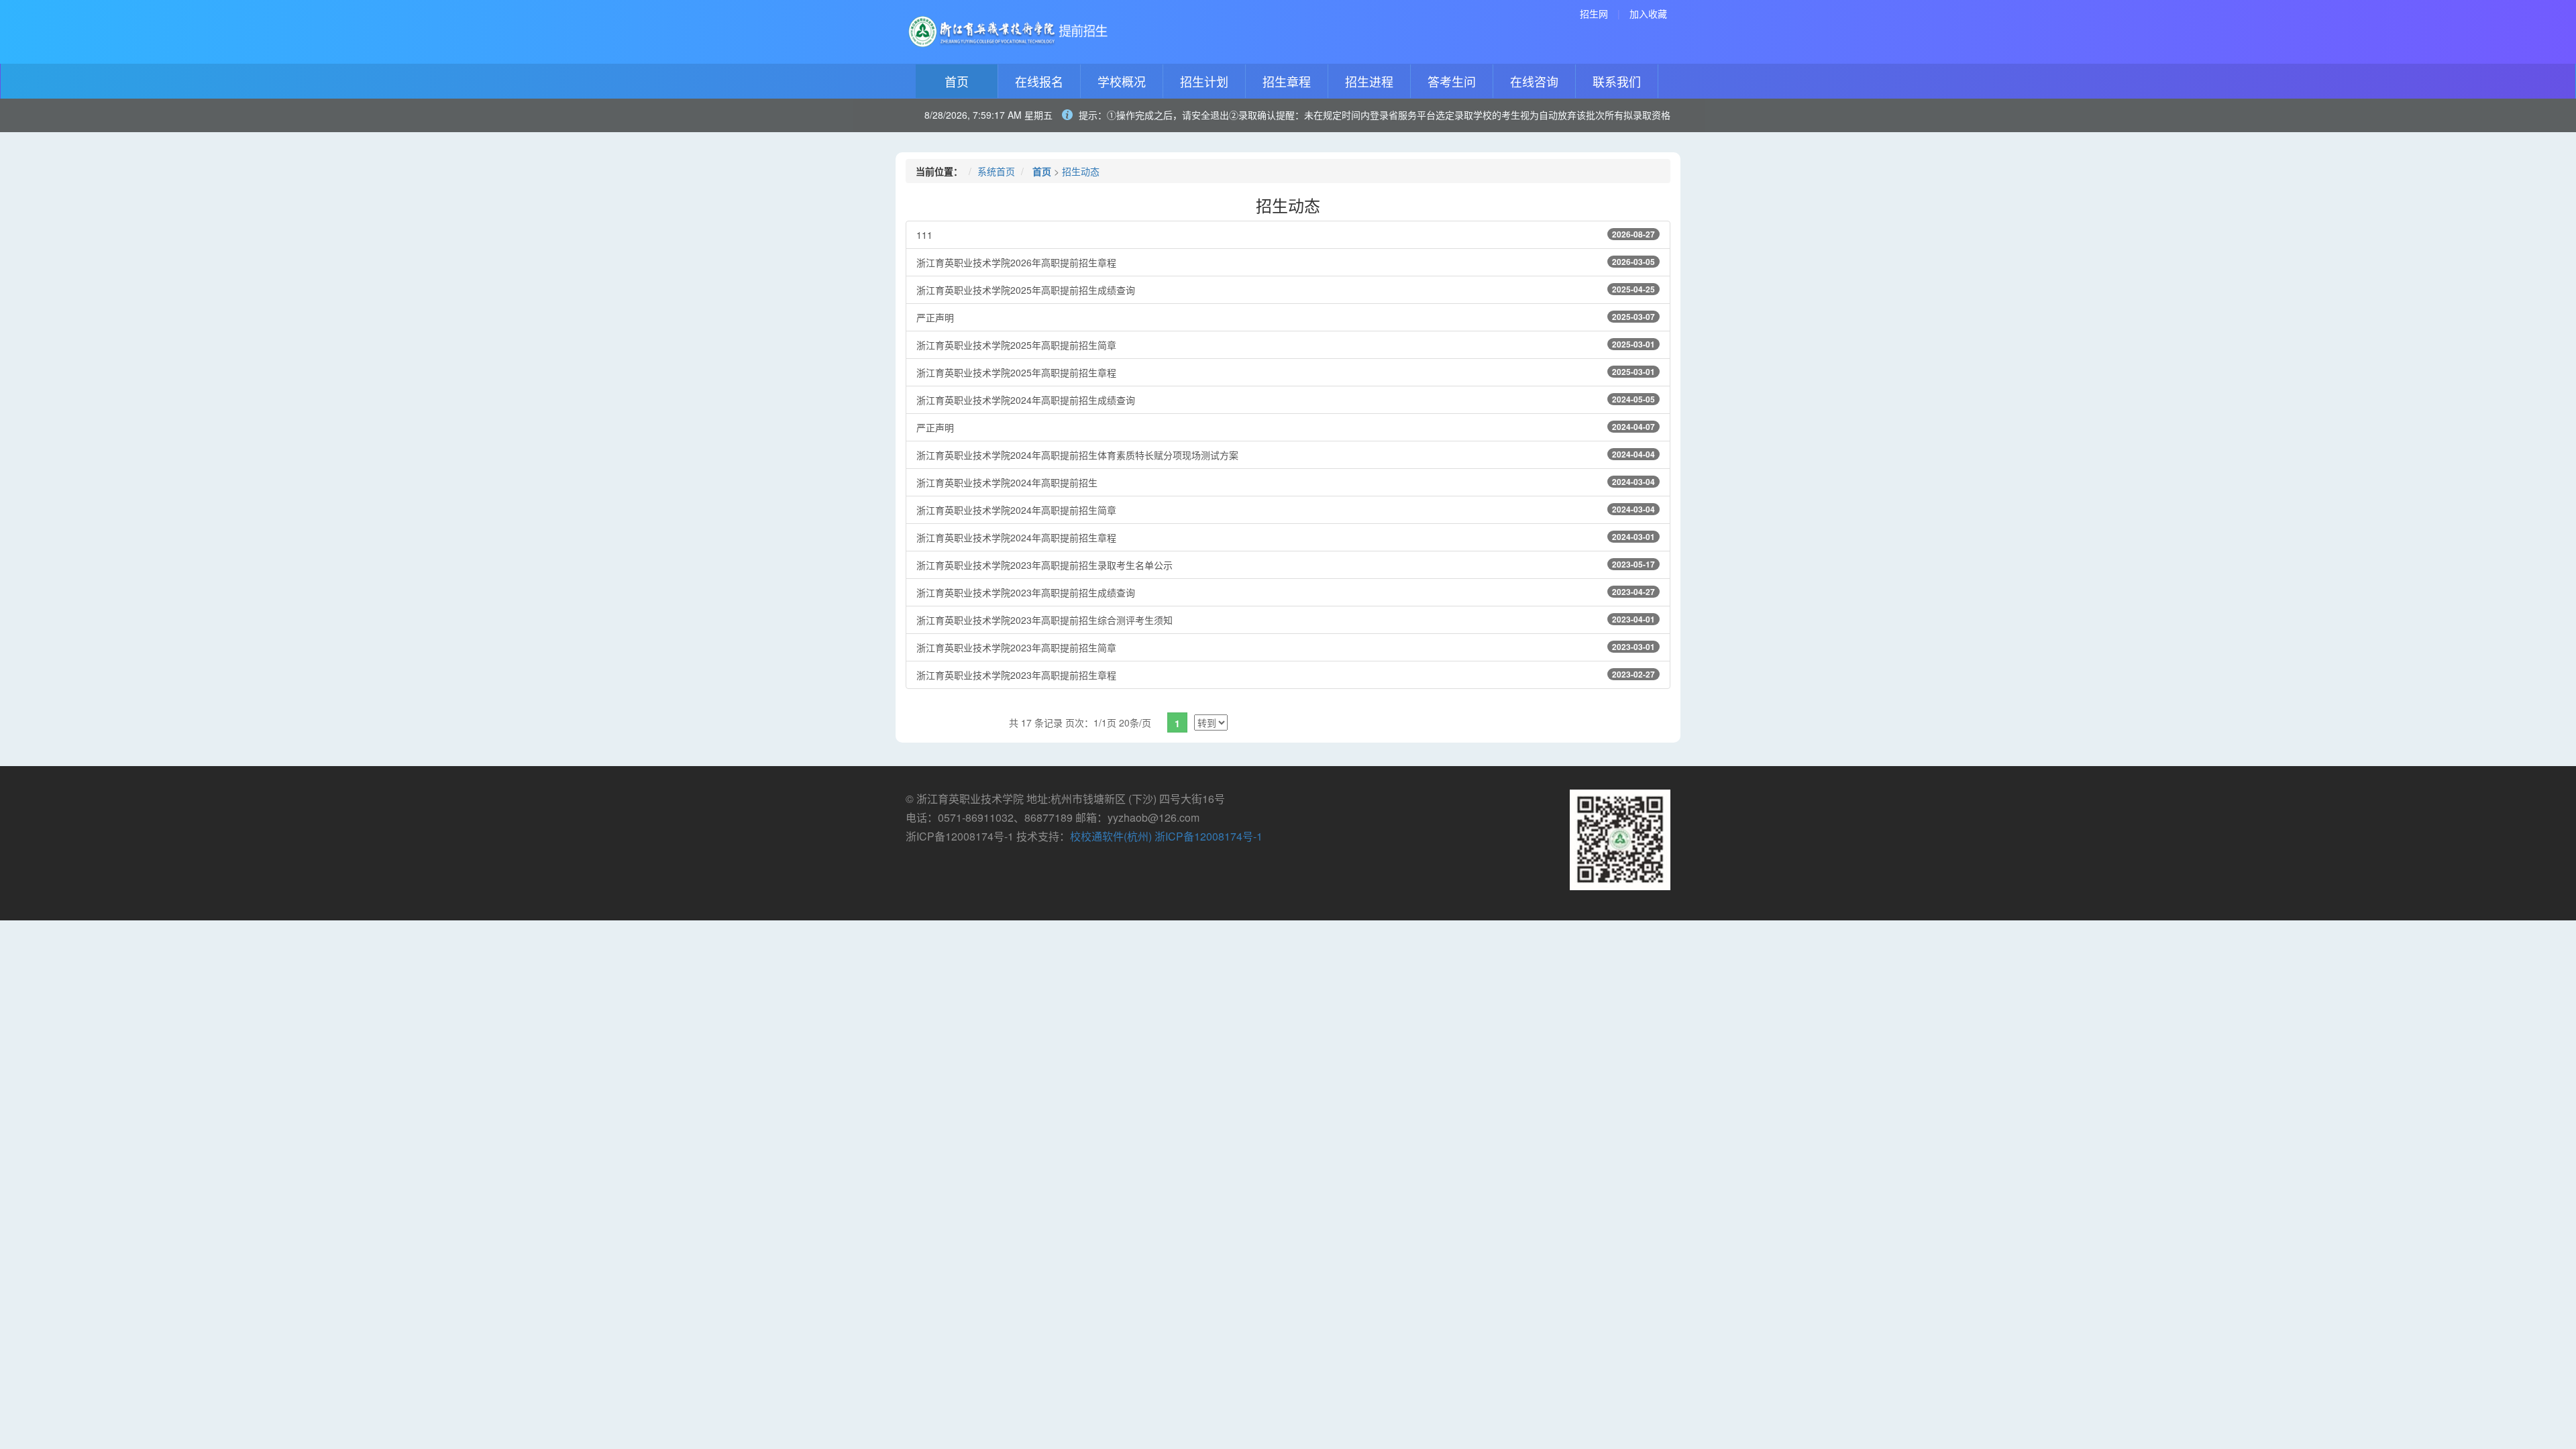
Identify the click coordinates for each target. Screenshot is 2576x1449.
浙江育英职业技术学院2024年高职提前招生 (1286, 482)
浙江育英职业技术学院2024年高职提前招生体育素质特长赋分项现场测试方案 (1286, 455)
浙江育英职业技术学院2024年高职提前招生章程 (1286, 537)
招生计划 (1204, 81)
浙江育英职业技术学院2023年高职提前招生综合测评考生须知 (1286, 620)
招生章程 (1287, 81)
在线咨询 (1534, 81)
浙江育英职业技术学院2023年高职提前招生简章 (1286, 647)
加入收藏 (1648, 13)
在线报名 (1039, 81)
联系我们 (1617, 81)
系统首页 (996, 171)
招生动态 (1081, 171)
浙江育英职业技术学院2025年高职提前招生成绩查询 (1286, 290)
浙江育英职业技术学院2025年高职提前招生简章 (1286, 345)
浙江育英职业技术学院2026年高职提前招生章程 (1286, 262)
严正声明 (1286, 317)
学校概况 (1122, 81)
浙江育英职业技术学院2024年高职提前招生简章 (1286, 510)
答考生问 (1452, 81)
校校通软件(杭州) (1111, 836)
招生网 (1594, 13)
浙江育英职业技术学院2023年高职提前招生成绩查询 (1286, 592)
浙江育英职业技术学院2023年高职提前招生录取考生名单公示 (1286, 565)
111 (1286, 235)
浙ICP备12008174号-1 (1209, 836)
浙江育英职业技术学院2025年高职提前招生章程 (1286, 372)
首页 (957, 81)
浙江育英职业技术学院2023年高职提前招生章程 (1286, 675)
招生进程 (1369, 81)
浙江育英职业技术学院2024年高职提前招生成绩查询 (1286, 400)
